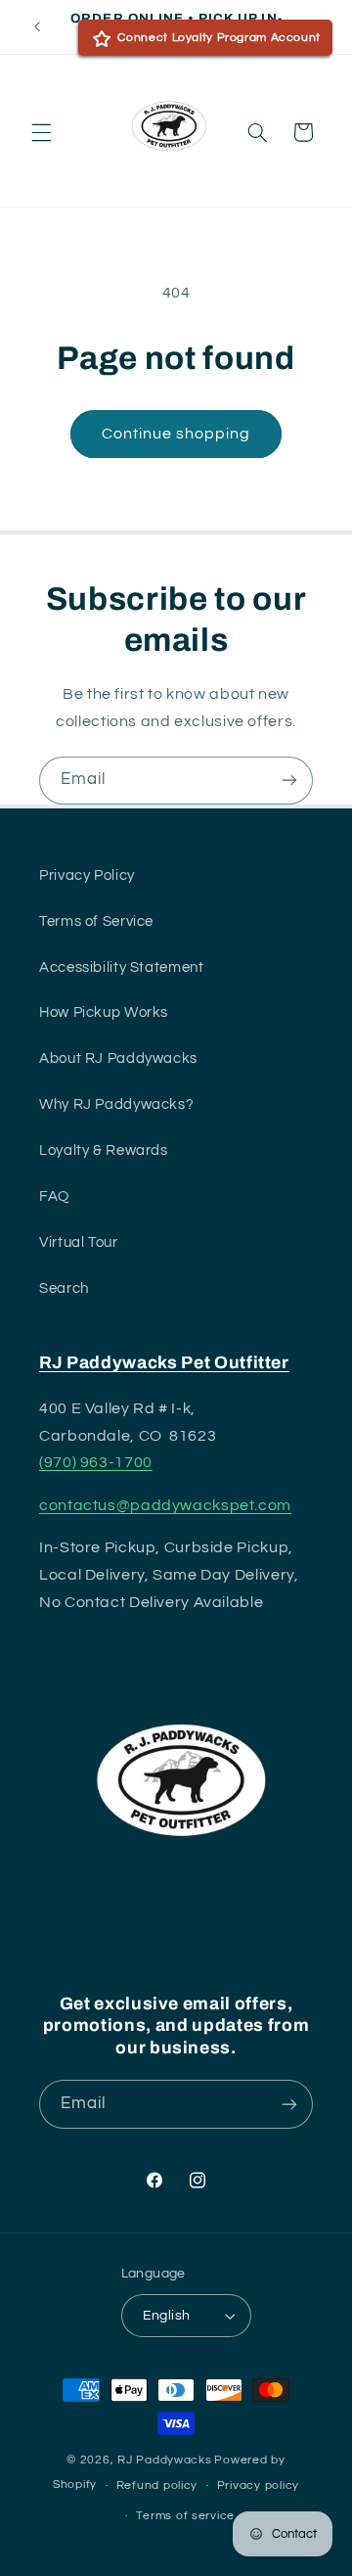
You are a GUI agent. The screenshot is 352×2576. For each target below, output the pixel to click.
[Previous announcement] (37, 26)
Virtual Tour (79, 1242)
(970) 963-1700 (96, 1462)
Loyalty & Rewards (104, 1150)
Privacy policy (258, 2485)
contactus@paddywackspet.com (165, 1505)
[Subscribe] (289, 781)
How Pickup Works (104, 1012)
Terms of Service (96, 921)
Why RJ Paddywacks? (116, 1104)
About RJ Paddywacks (118, 1058)
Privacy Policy (87, 875)
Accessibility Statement (122, 967)
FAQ (54, 1196)
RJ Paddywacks (165, 2460)
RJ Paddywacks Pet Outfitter (164, 1363)
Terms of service (185, 2516)
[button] (41, 132)
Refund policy (157, 2485)
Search (64, 1288)
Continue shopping (176, 434)
